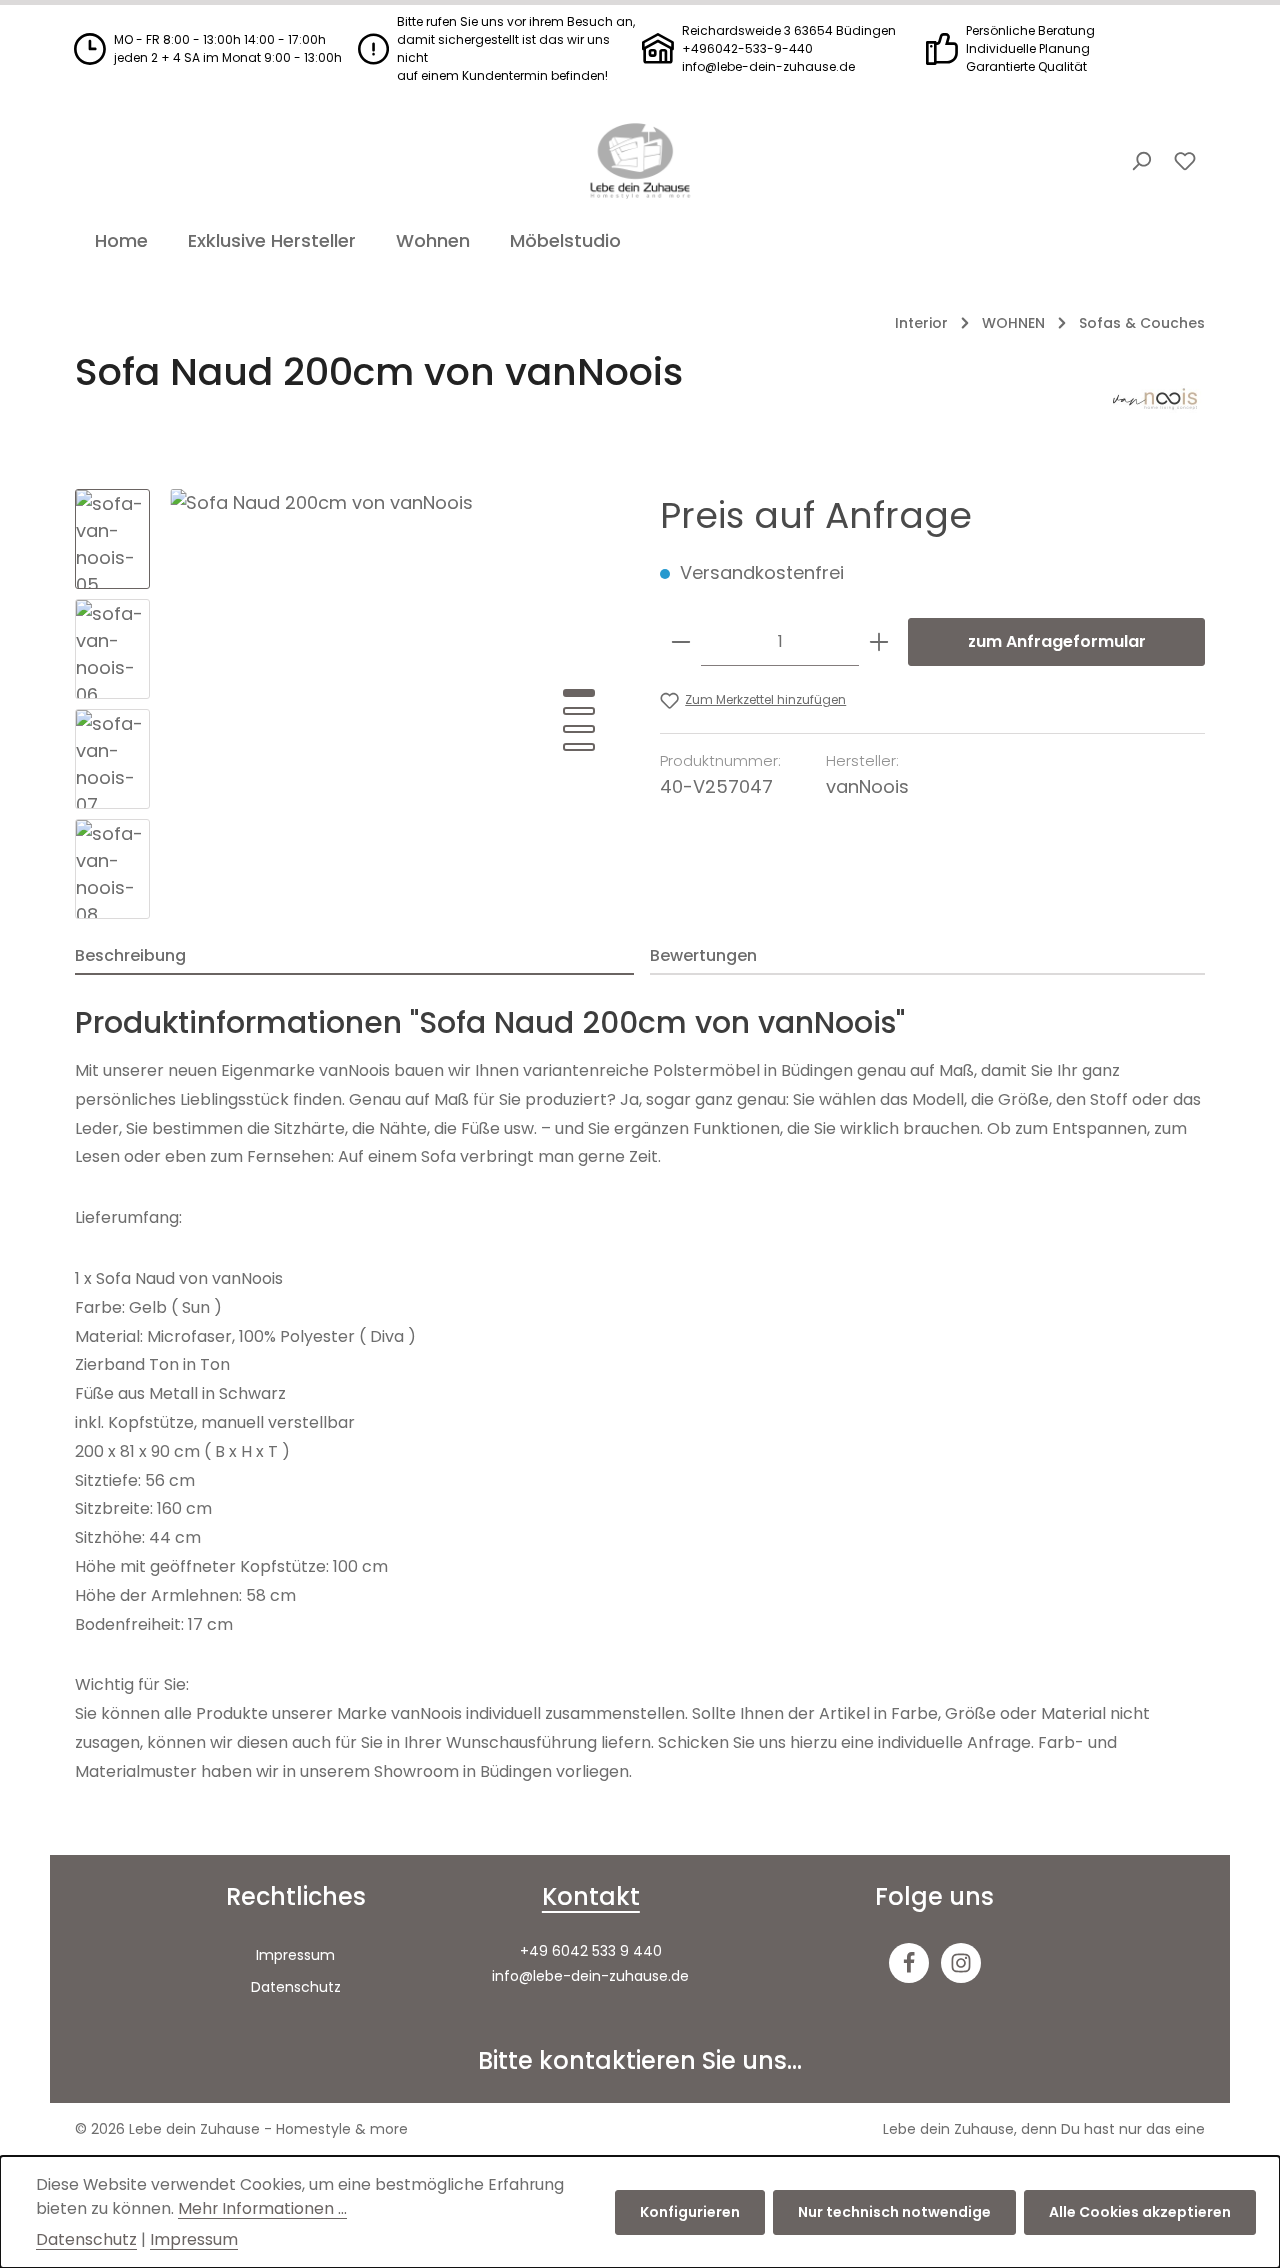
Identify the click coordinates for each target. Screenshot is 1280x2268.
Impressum (295, 1955)
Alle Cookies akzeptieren (1140, 2212)
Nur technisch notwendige (894, 2212)
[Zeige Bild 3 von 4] (579, 729)
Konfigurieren (690, 2212)
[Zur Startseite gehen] (640, 161)
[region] (347, 704)
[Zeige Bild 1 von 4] (579, 693)
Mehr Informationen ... (262, 2208)
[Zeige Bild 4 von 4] (579, 747)
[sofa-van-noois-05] (394, 704)
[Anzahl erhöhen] (879, 642)
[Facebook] (909, 1963)
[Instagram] (961, 1963)
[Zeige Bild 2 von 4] (579, 711)
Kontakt (591, 1896)
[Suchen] (1141, 161)
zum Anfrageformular (1057, 641)
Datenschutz (296, 1987)
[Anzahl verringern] (681, 642)
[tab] (354, 957)
